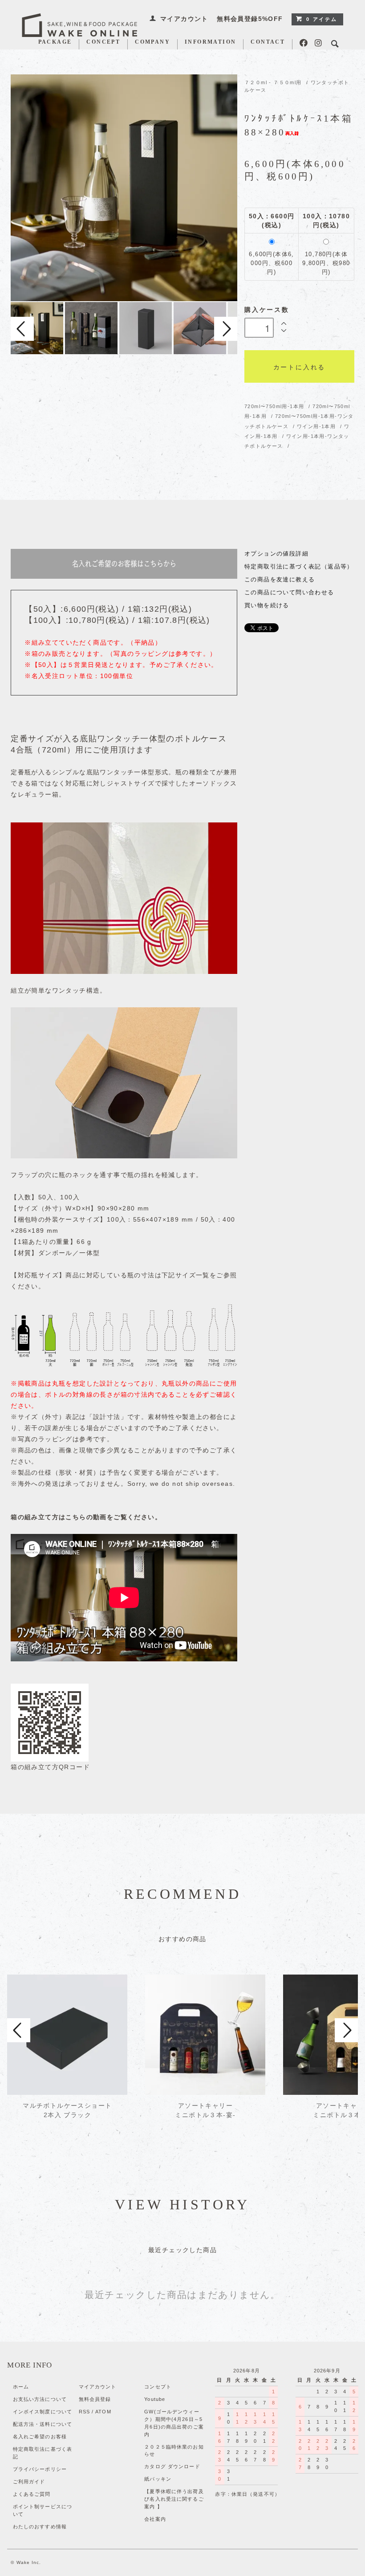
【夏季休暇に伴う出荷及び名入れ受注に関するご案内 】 (174, 2499)
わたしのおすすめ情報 (40, 2527)
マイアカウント (184, 19)
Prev (22, 329)
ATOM (103, 2412)
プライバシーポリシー (40, 2469)
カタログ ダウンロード (172, 2466)
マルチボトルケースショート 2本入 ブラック (67, 2110)
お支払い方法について (40, 2399)
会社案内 (155, 2519)
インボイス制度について (43, 2412)
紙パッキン (158, 2479)
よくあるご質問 (32, 2494)
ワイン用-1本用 (317, 426)
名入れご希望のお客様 (40, 2437)
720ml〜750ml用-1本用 (275, 406)
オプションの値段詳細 (276, 554)
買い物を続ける (267, 605)
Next (226, 329)
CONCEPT (103, 42)
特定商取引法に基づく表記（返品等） (299, 567)
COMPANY (152, 42)
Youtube (155, 2399)
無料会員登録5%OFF (250, 19)
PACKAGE (55, 42)
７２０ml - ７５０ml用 (273, 82)
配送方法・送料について (43, 2424)
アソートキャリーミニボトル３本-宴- (205, 2110)
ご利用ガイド (29, 2482)
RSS (84, 2412)
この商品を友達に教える (280, 580)
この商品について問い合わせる (289, 593)
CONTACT (268, 42)
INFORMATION (210, 42)
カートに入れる (300, 367)
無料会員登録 (95, 2399)
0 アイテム (322, 19)
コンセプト (158, 2387)
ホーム (21, 2387)
